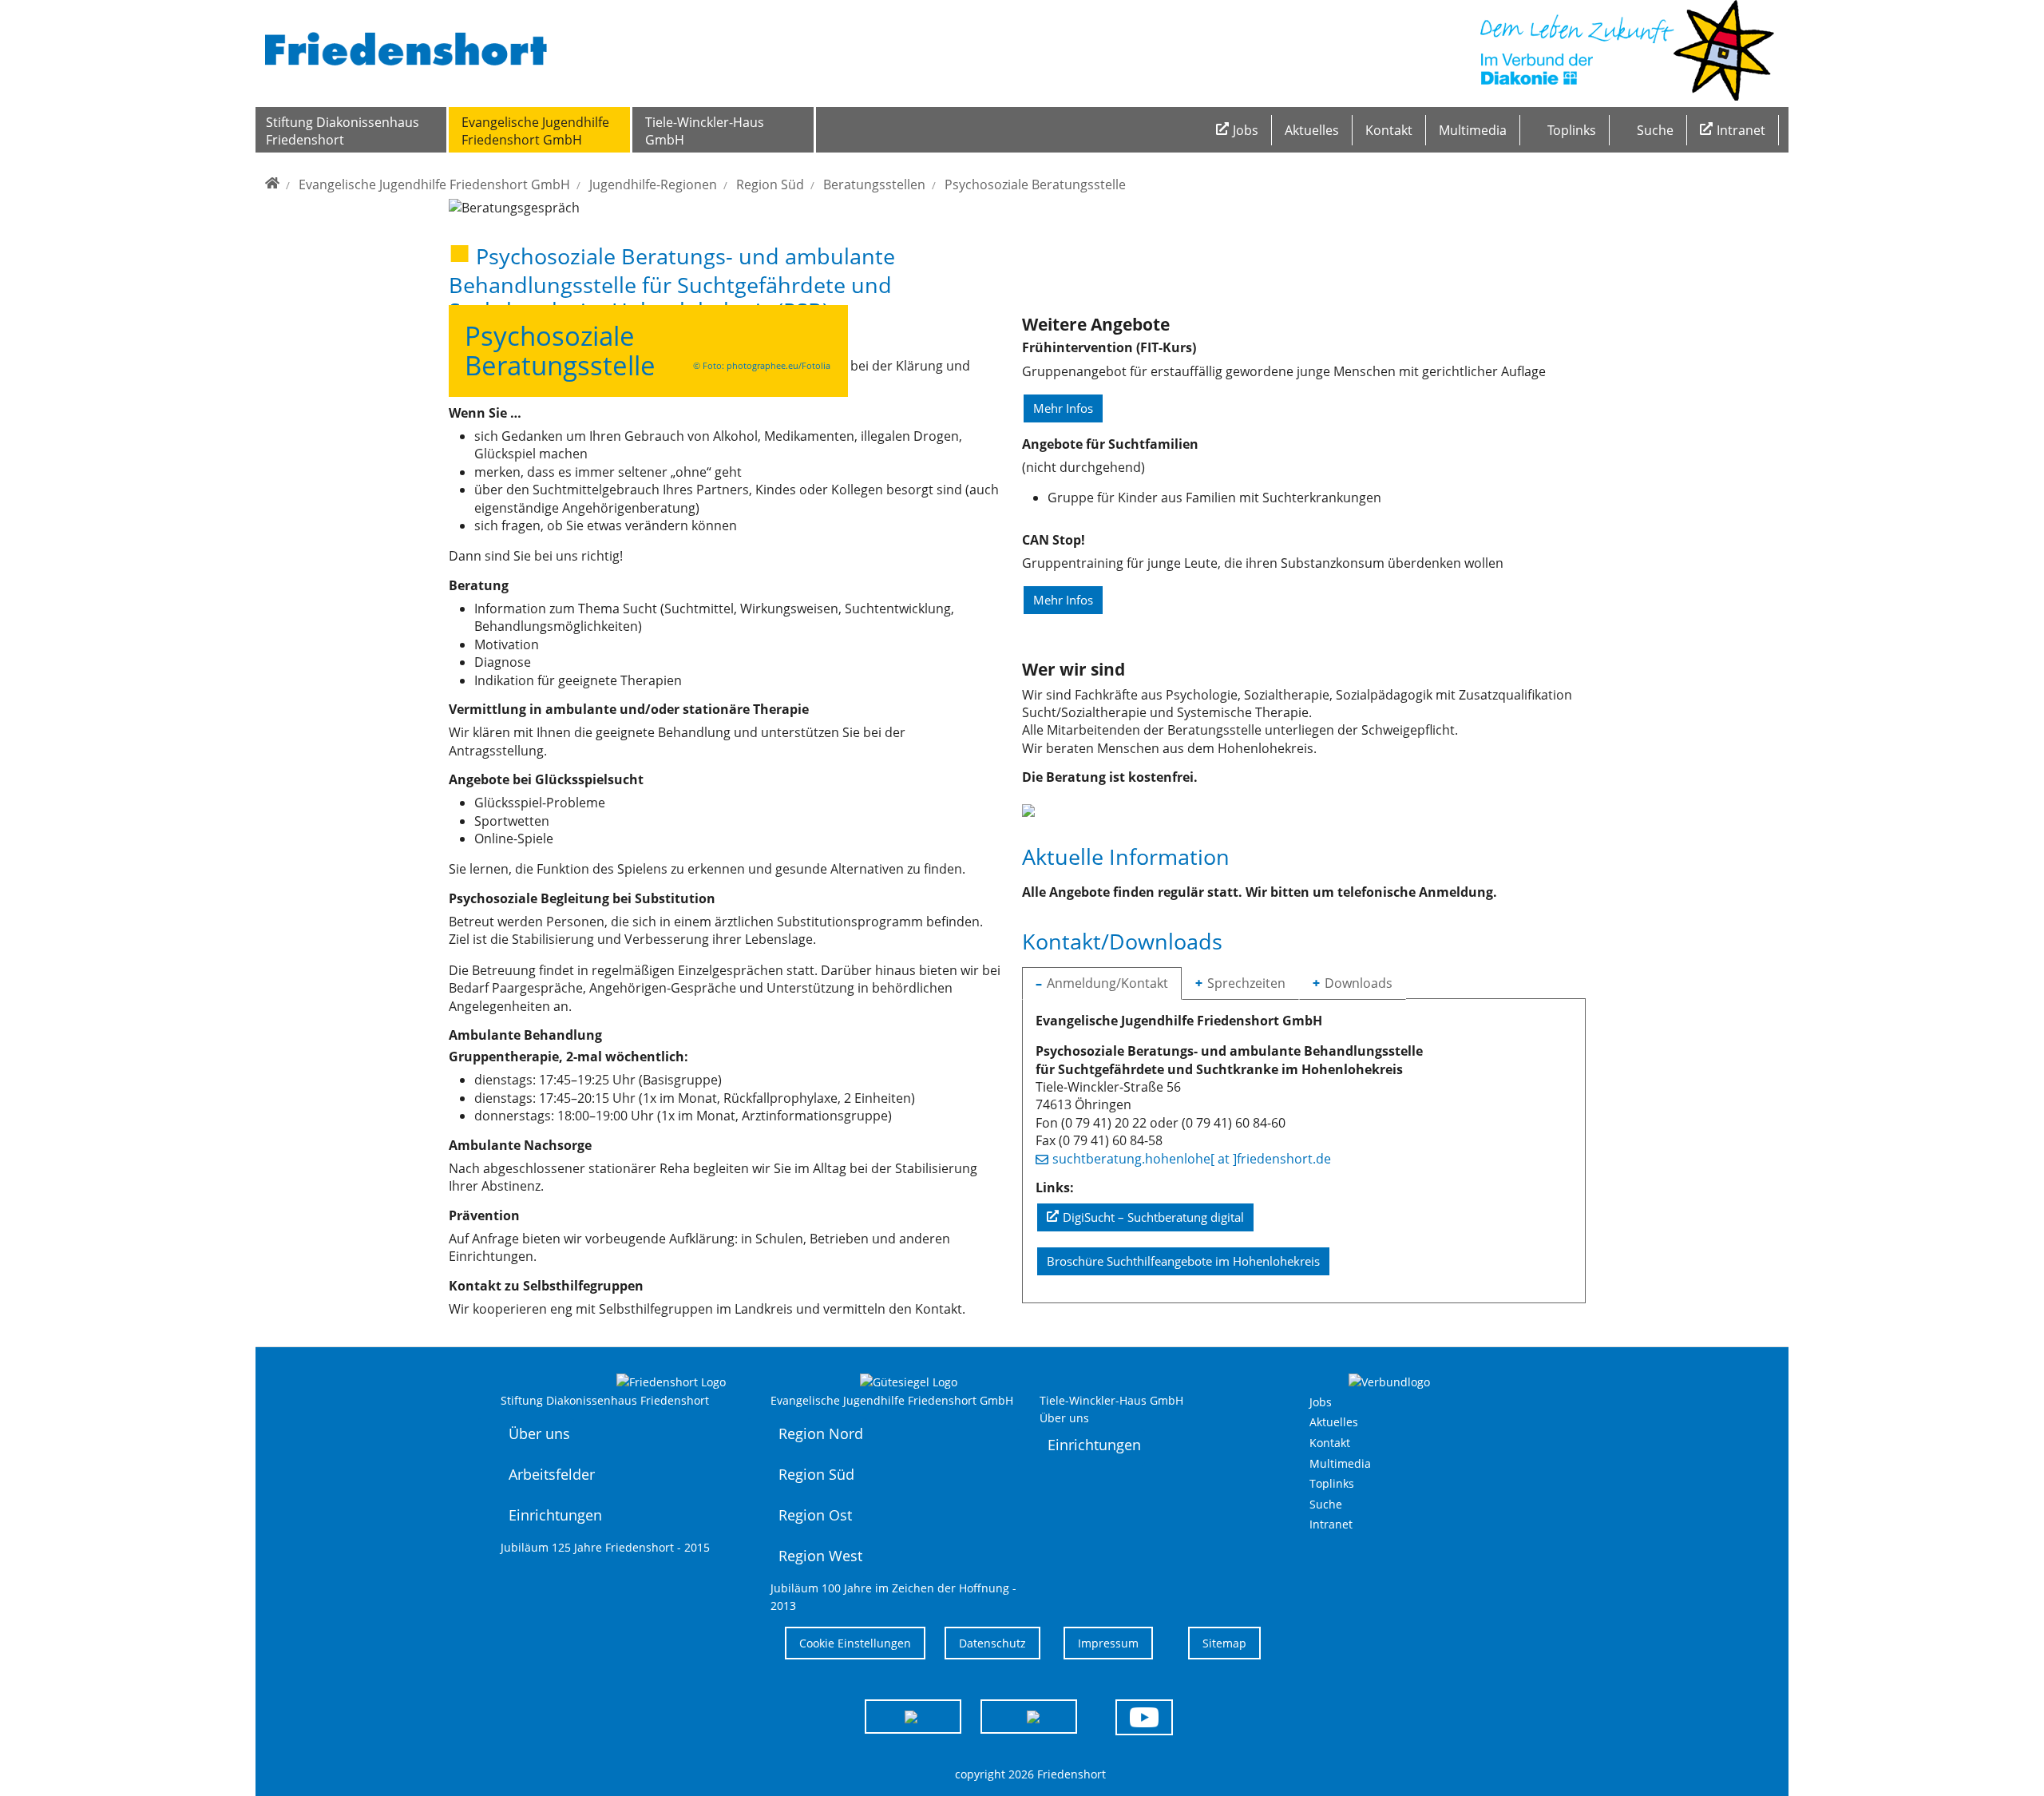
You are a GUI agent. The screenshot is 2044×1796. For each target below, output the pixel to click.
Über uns (539, 1433)
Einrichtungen (555, 1515)
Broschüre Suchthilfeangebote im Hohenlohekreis (1183, 1261)
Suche (1655, 130)
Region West (820, 1556)
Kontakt (1389, 130)
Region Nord (821, 1433)
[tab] (913, 1716)
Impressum (1108, 1643)
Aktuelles (1312, 130)
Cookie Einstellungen (855, 1643)
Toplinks (1572, 130)
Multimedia (1473, 130)
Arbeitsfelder (552, 1474)
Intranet (1741, 130)
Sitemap (1224, 1643)
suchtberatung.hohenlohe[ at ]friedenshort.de (1192, 1159)
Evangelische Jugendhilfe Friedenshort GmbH (535, 131)
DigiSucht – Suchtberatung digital (1153, 1217)
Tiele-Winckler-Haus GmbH (705, 131)
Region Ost (815, 1515)
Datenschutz (992, 1643)
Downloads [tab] (1359, 983)
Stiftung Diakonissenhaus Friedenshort (343, 131)
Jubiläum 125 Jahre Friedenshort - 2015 (605, 1547)
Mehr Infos (1063, 408)
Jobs (1246, 130)
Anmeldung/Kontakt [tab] (1107, 983)
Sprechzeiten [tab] (1246, 983)
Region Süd (816, 1474)
